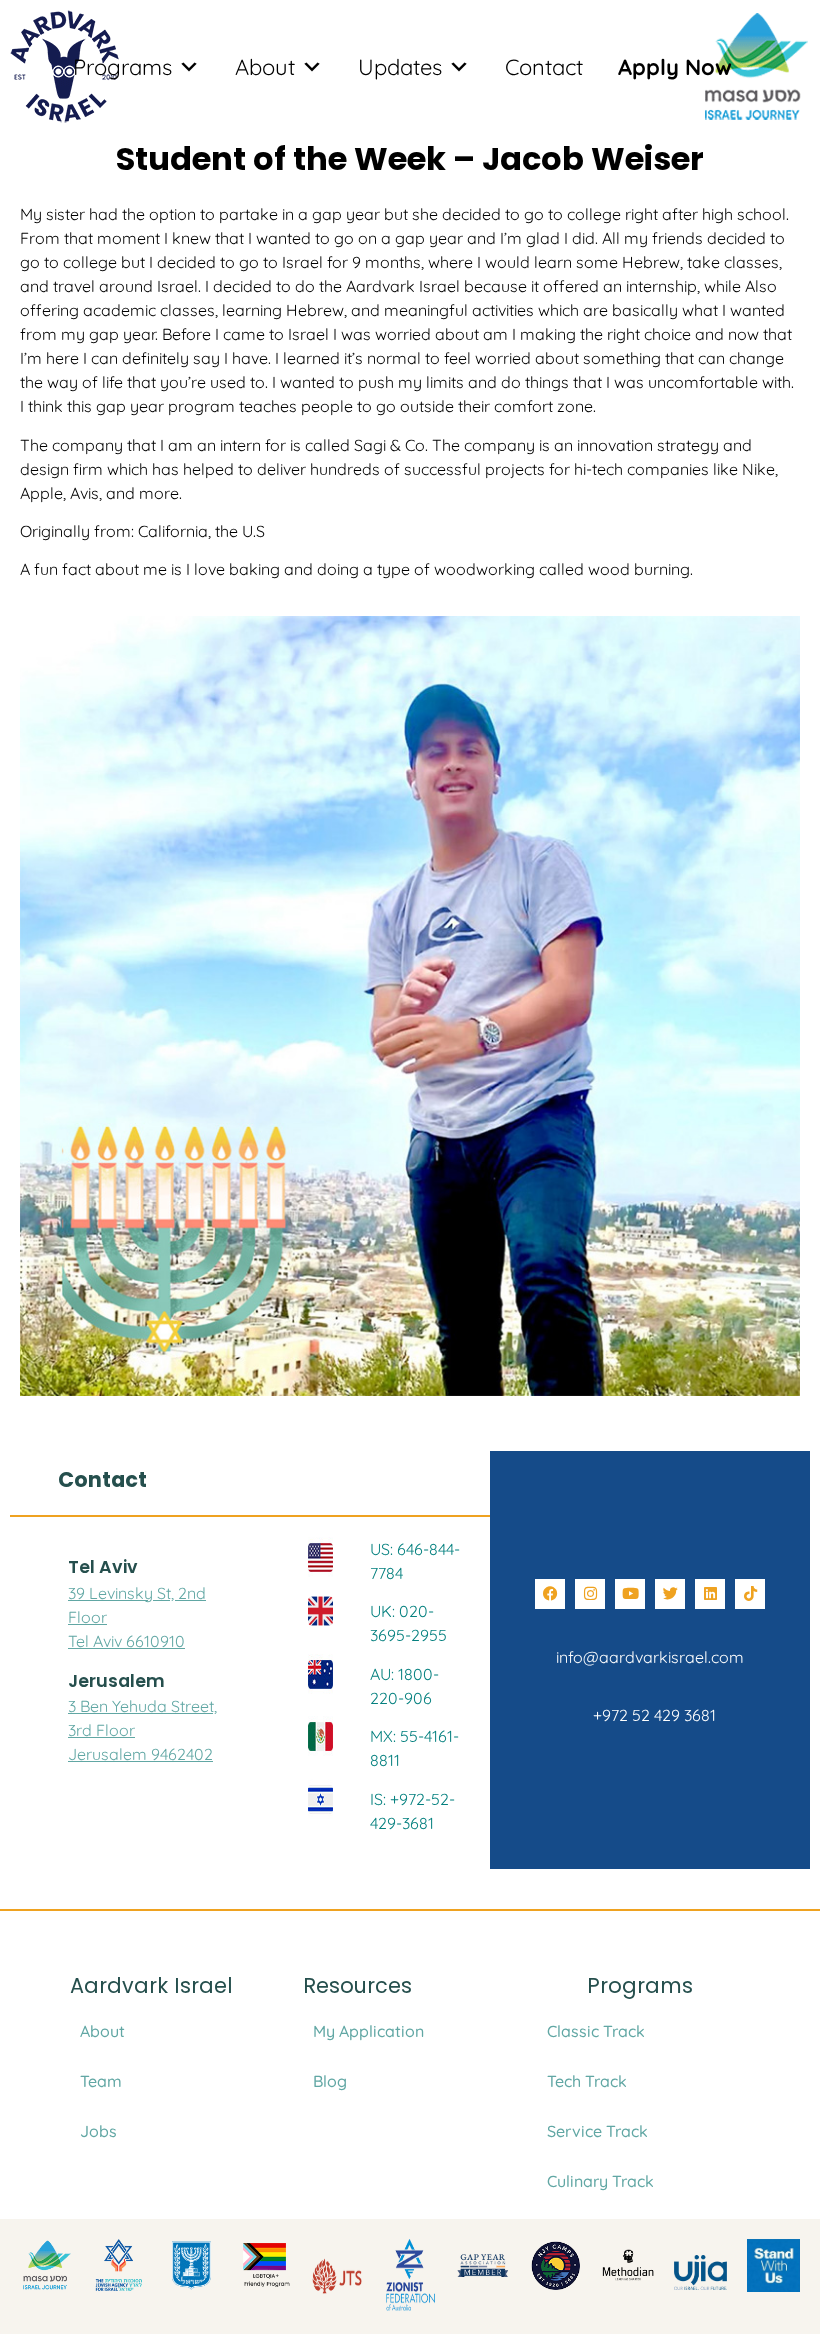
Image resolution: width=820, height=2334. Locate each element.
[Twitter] (670, 1594)
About (265, 67)
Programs (122, 67)
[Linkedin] (710, 1594)
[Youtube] (630, 1594)
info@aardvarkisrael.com (650, 1657)
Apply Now (675, 67)
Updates (400, 67)
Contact (544, 67)
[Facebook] (550, 1594)
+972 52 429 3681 (650, 1715)
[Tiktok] (750, 1594)
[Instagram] (590, 1594)
